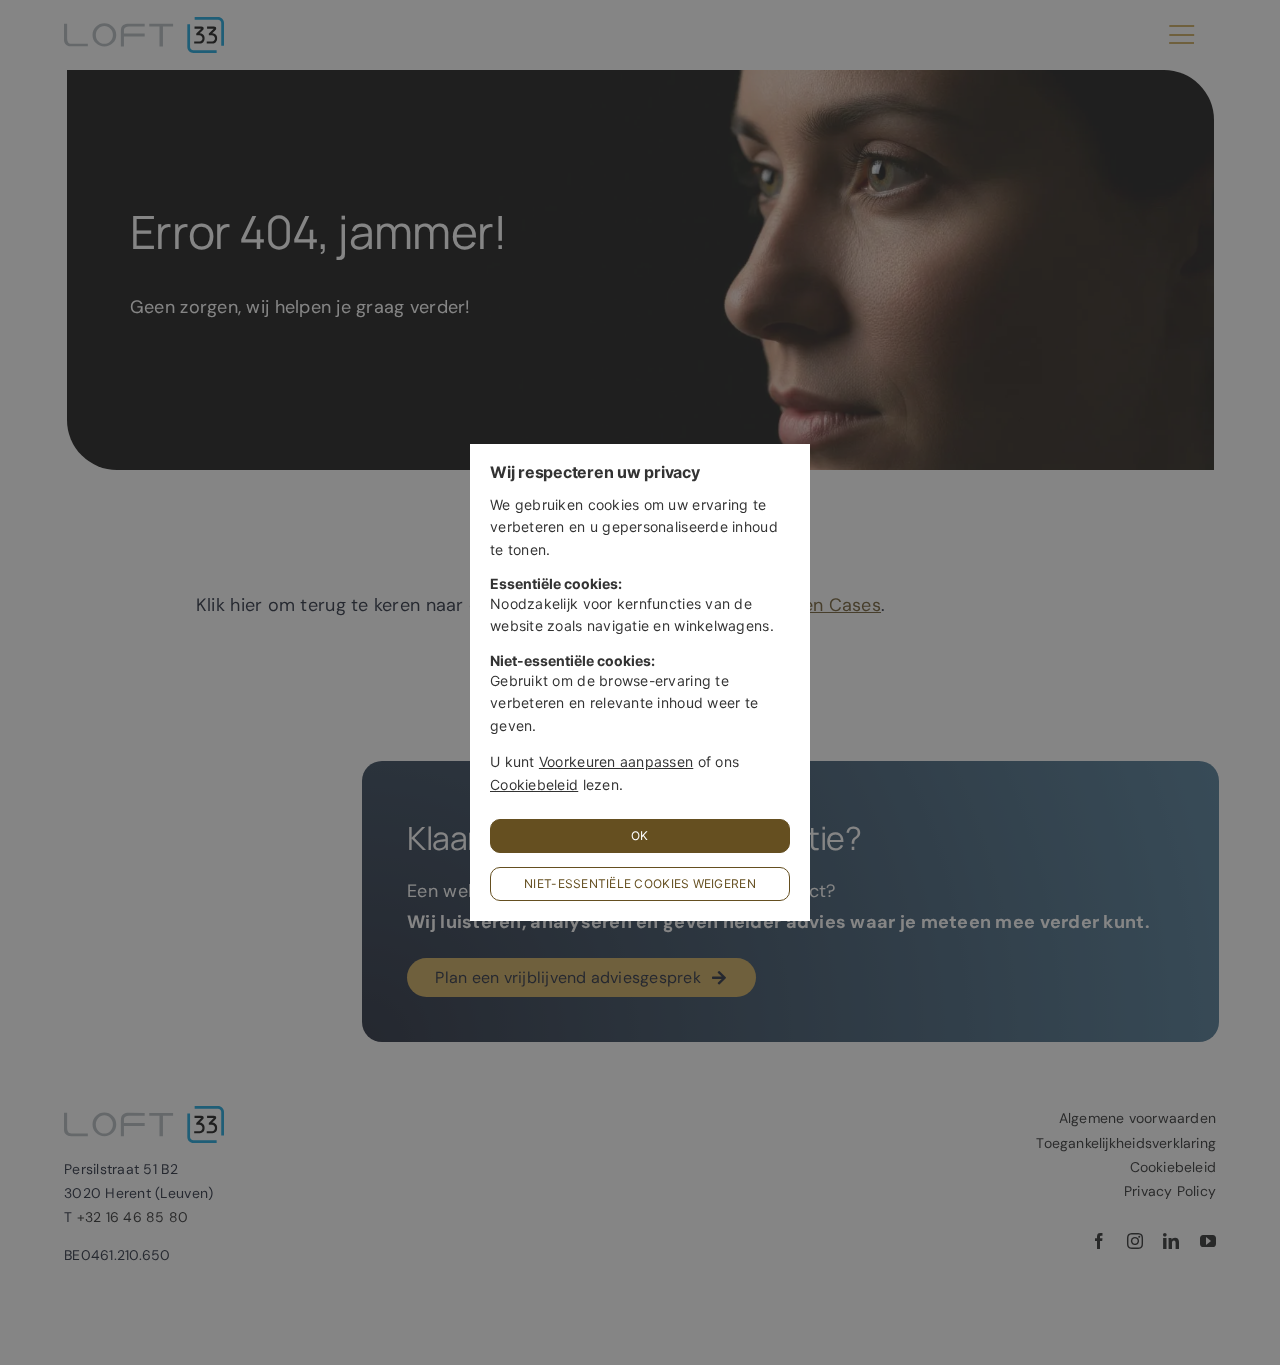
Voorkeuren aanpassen (616, 761)
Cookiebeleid (534, 784)
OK (640, 835)
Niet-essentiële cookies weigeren (640, 883)
